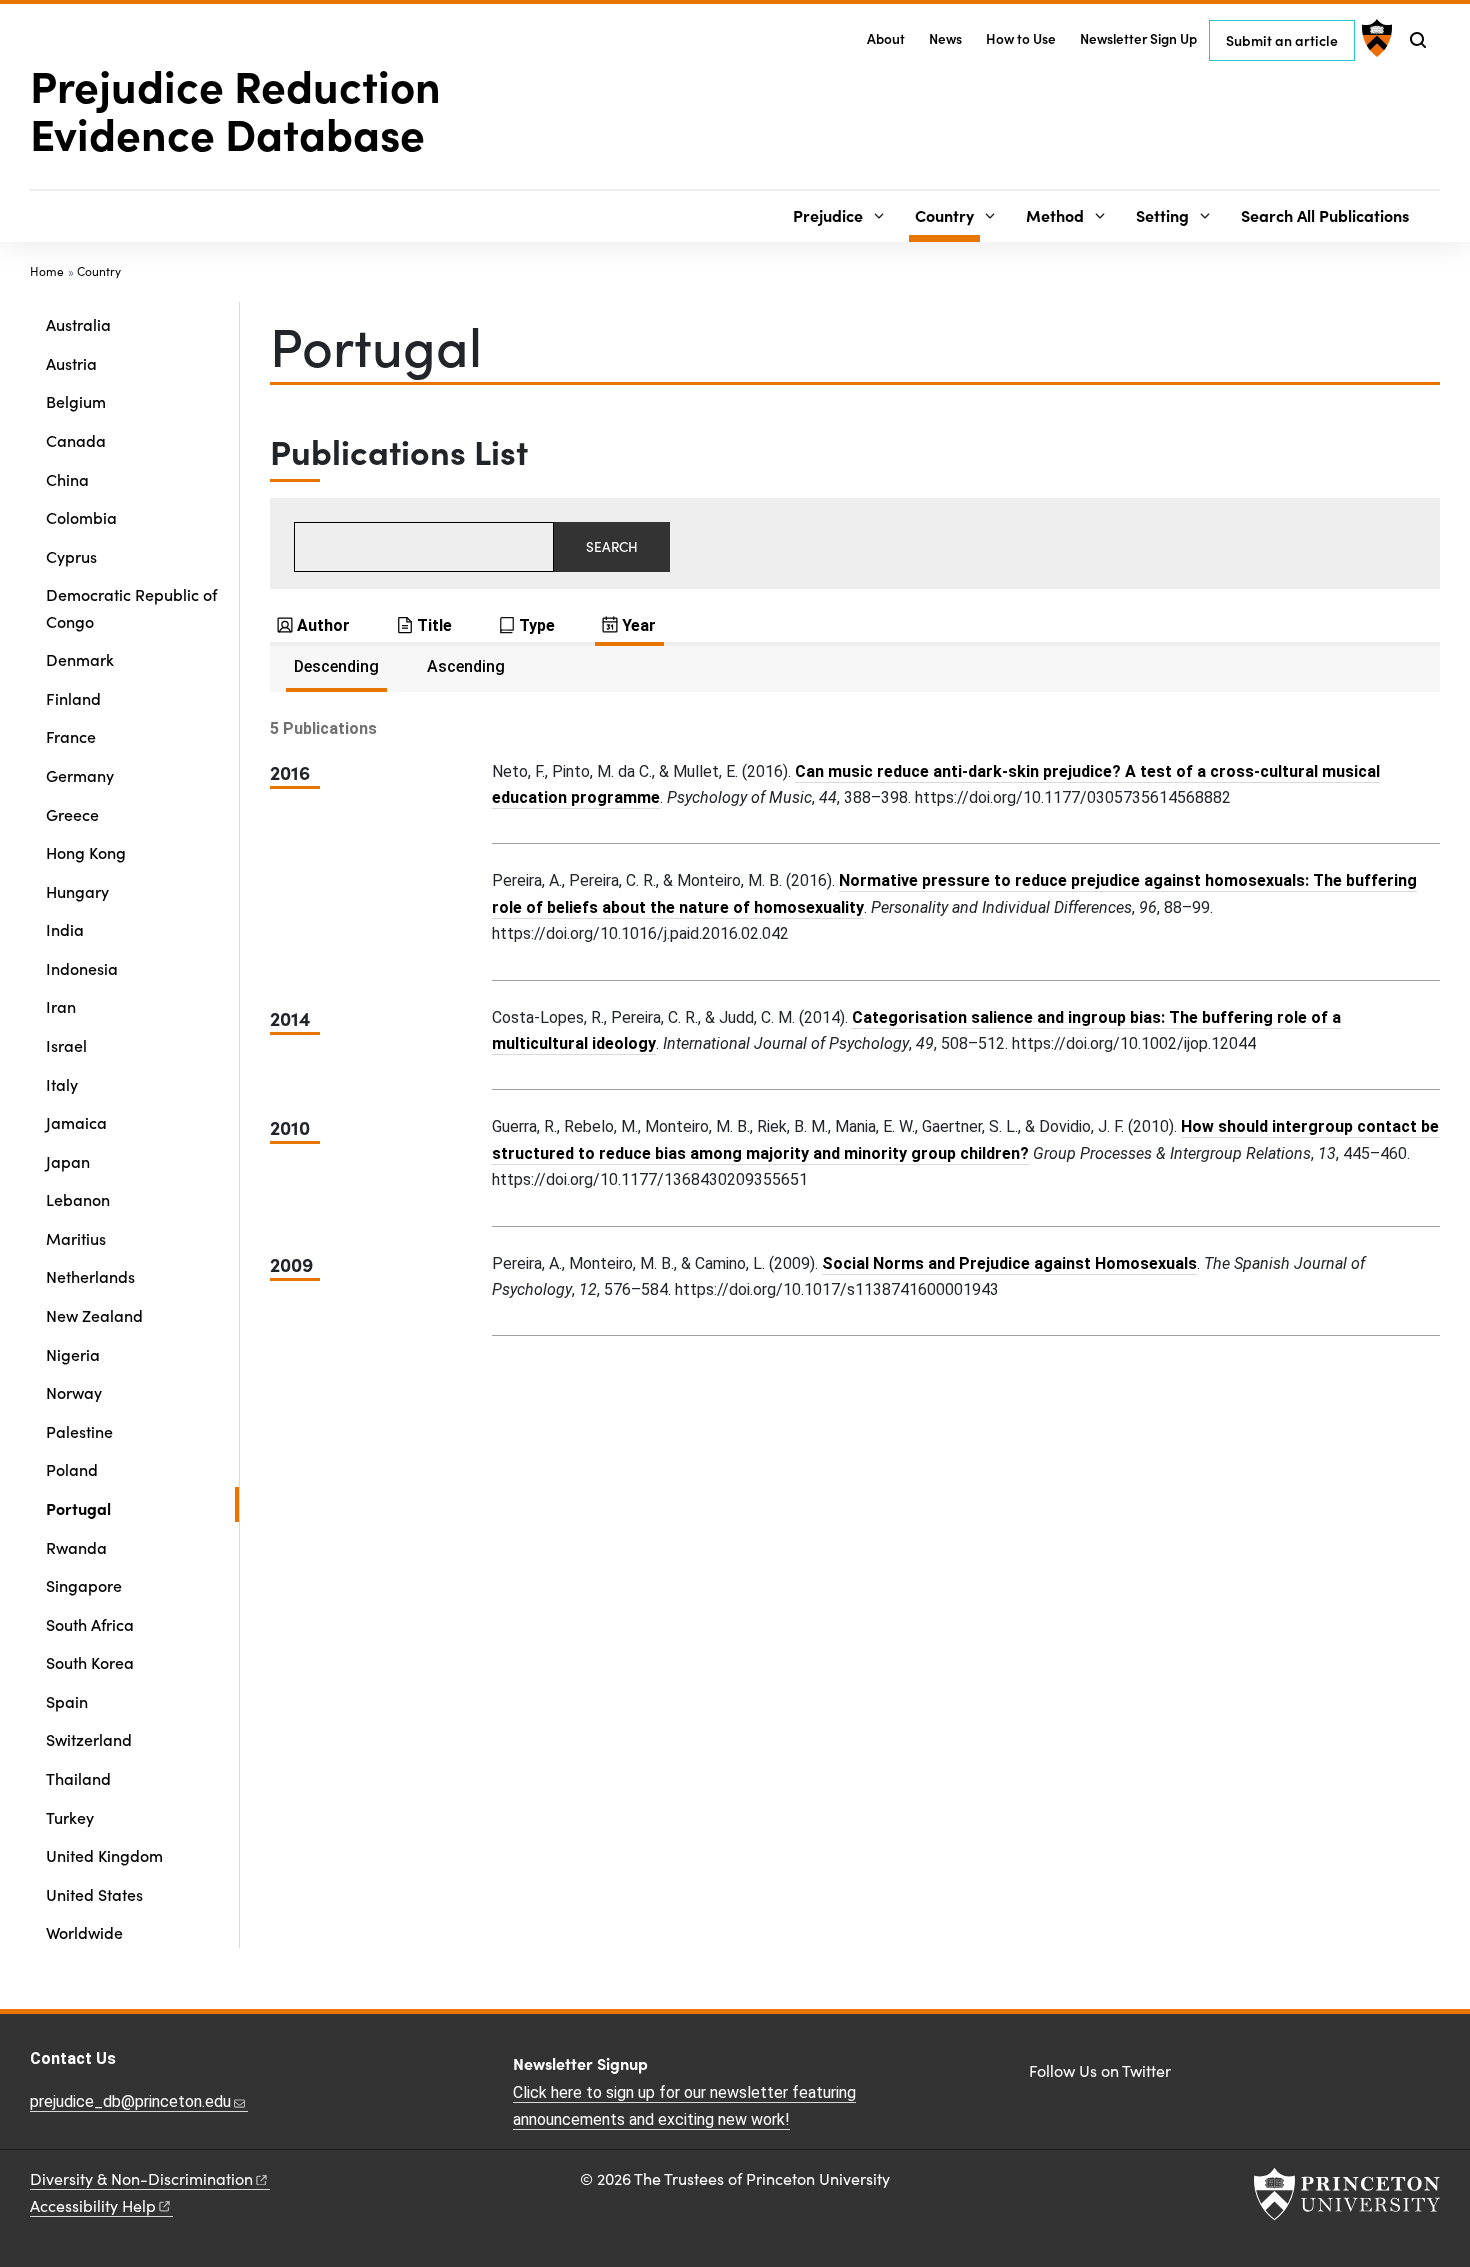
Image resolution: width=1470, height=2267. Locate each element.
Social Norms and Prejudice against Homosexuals (1009, 1263)
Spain (67, 1701)
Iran (61, 1006)
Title (434, 625)
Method (1055, 215)
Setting (1162, 215)
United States (94, 1894)
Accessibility (93, 2205)
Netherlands (90, 1276)
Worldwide (84, 1932)
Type (537, 625)
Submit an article (1282, 40)
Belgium (76, 401)
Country (947, 214)
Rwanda (76, 1547)
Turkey (70, 1817)
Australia (78, 324)
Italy (62, 1084)
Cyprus (71, 556)
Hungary (77, 891)
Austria (71, 363)
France (71, 736)
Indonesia (82, 968)
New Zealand (94, 1315)
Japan (68, 1161)
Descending (336, 666)
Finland (73, 698)
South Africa (90, 1624)
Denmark (80, 659)
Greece (72, 814)
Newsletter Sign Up (1138, 38)
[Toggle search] (1418, 40)
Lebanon (78, 1199)
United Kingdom (104, 1855)
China (67, 479)
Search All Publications (1325, 215)
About (886, 38)
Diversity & (141, 2178)
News (945, 38)
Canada (76, 440)
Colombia (81, 517)
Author (323, 625)
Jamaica (76, 1122)
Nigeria (73, 1354)
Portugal (137, 1507)
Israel (66, 1045)
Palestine (79, 1431)
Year (639, 625)
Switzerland (89, 1739)
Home (47, 271)
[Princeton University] (1374, 38)
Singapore (84, 1585)
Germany (80, 775)
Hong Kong (86, 852)
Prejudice (828, 215)
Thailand (78, 1778)
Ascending (466, 666)
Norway (74, 1392)
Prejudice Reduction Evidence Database (235, 108)
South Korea (90, 1662)
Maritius (76, 1238)
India (65, 929)
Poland (72, 1469)
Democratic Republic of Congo (131, 607)
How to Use (1021, 38)
